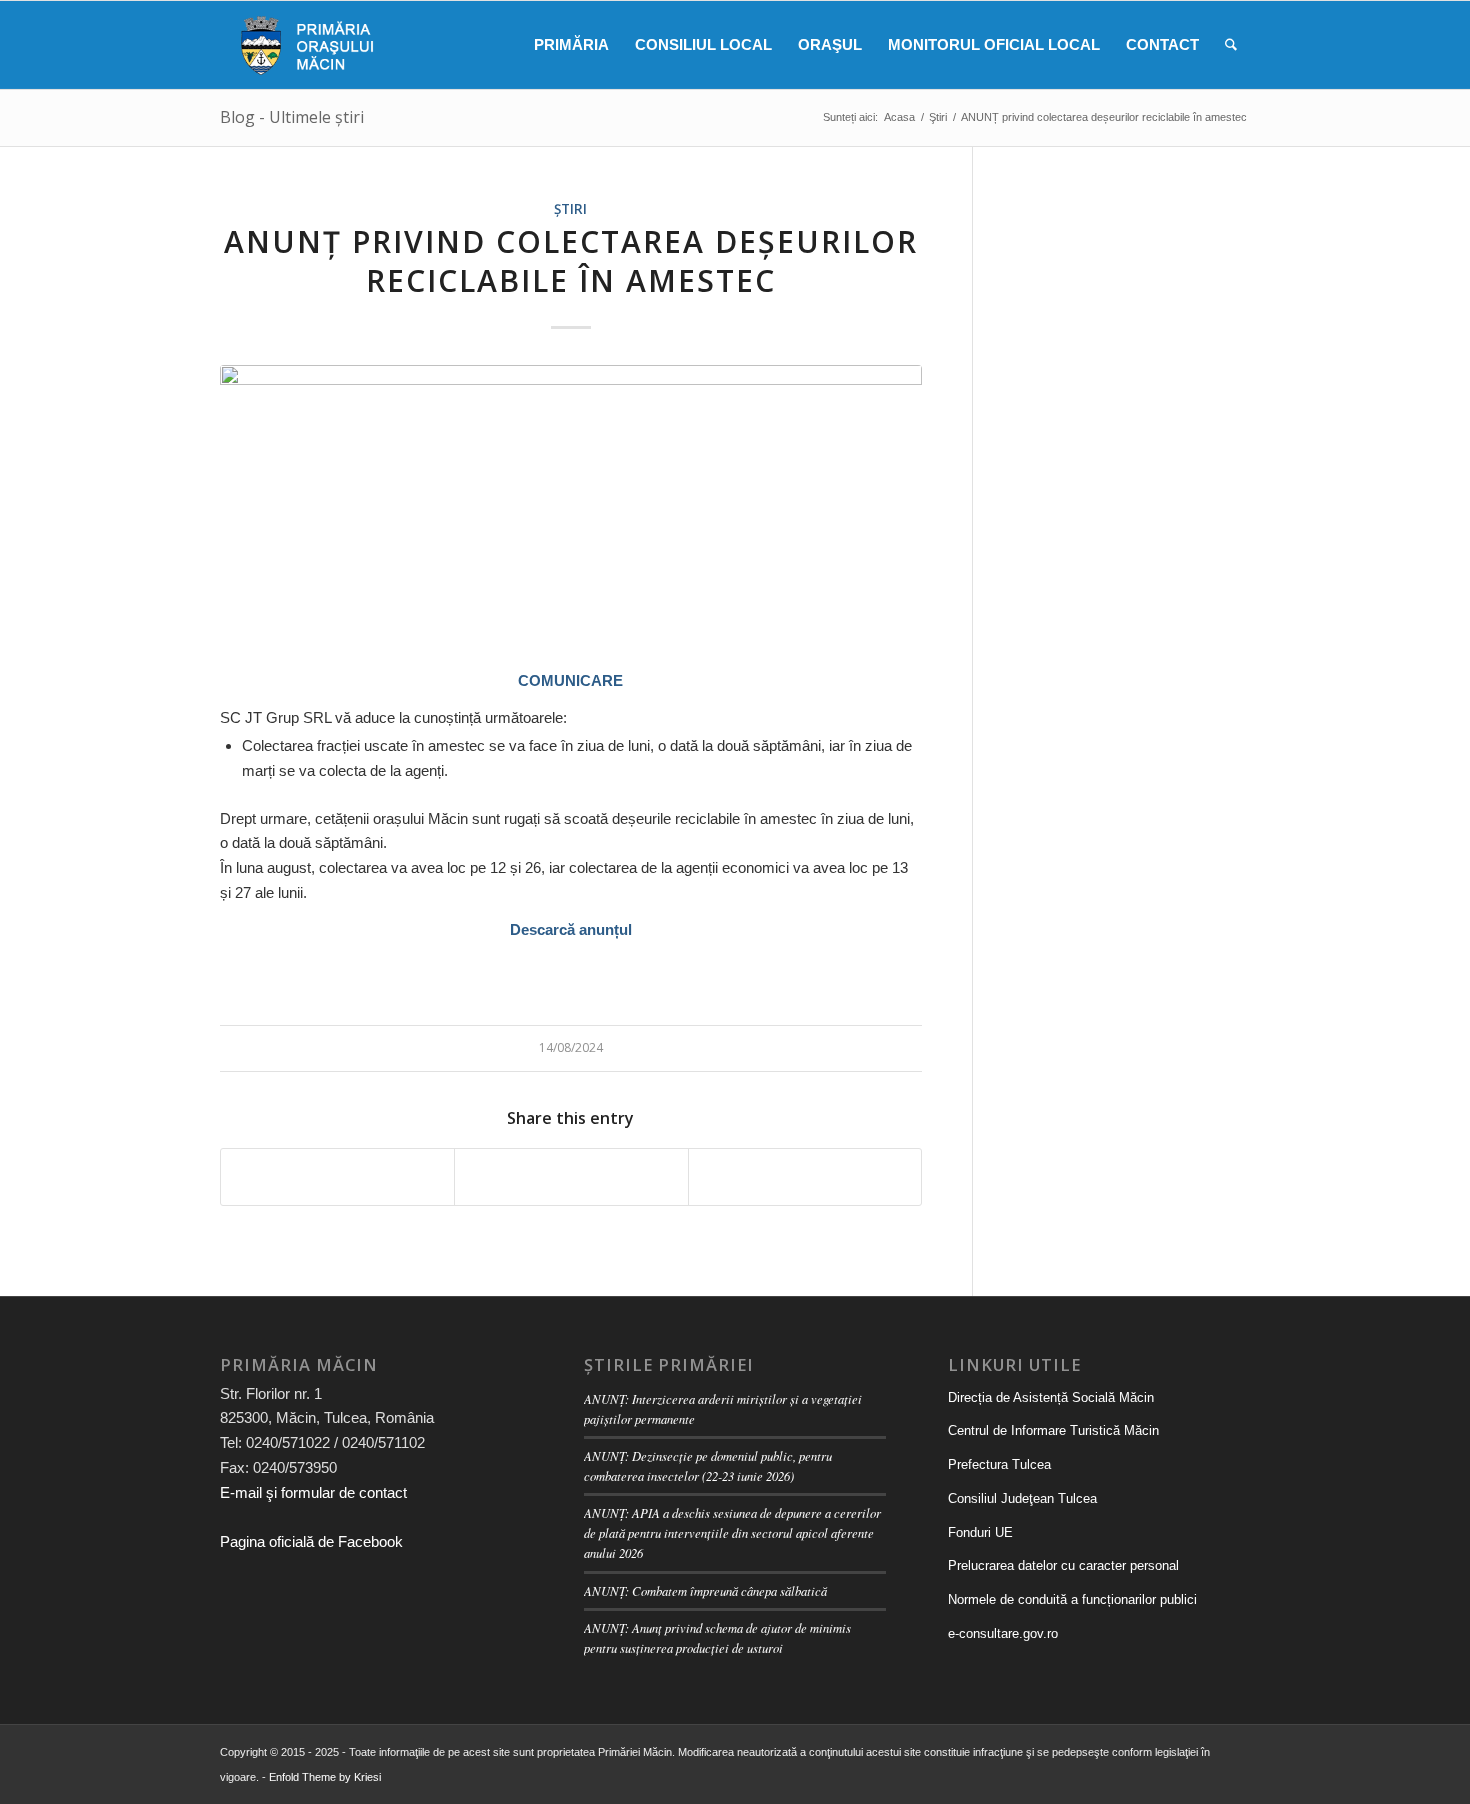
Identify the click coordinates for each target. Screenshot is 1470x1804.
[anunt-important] (571, 506)
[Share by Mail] (805, 1177)
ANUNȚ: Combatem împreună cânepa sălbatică (705, 1590)
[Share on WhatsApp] (571, 1177)
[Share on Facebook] (337, 1177)
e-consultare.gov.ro (1003, 1633)
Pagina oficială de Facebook (311, 1541)
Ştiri (570, 209)
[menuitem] (571, 45)
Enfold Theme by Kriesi (325, 1777)
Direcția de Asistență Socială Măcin (1051, 1397)
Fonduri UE (980, 1532)
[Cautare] (1231, 45)
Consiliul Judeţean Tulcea (1022, 1498)
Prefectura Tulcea (999, 1464)
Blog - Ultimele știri (292, 117)
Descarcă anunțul (571, 929)
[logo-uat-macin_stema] (303, 45)
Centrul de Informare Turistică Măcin (1053, 1430)
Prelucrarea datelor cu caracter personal (1063, 1565)
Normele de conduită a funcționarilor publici (1072, 1599)
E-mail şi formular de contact (313, 1492)
